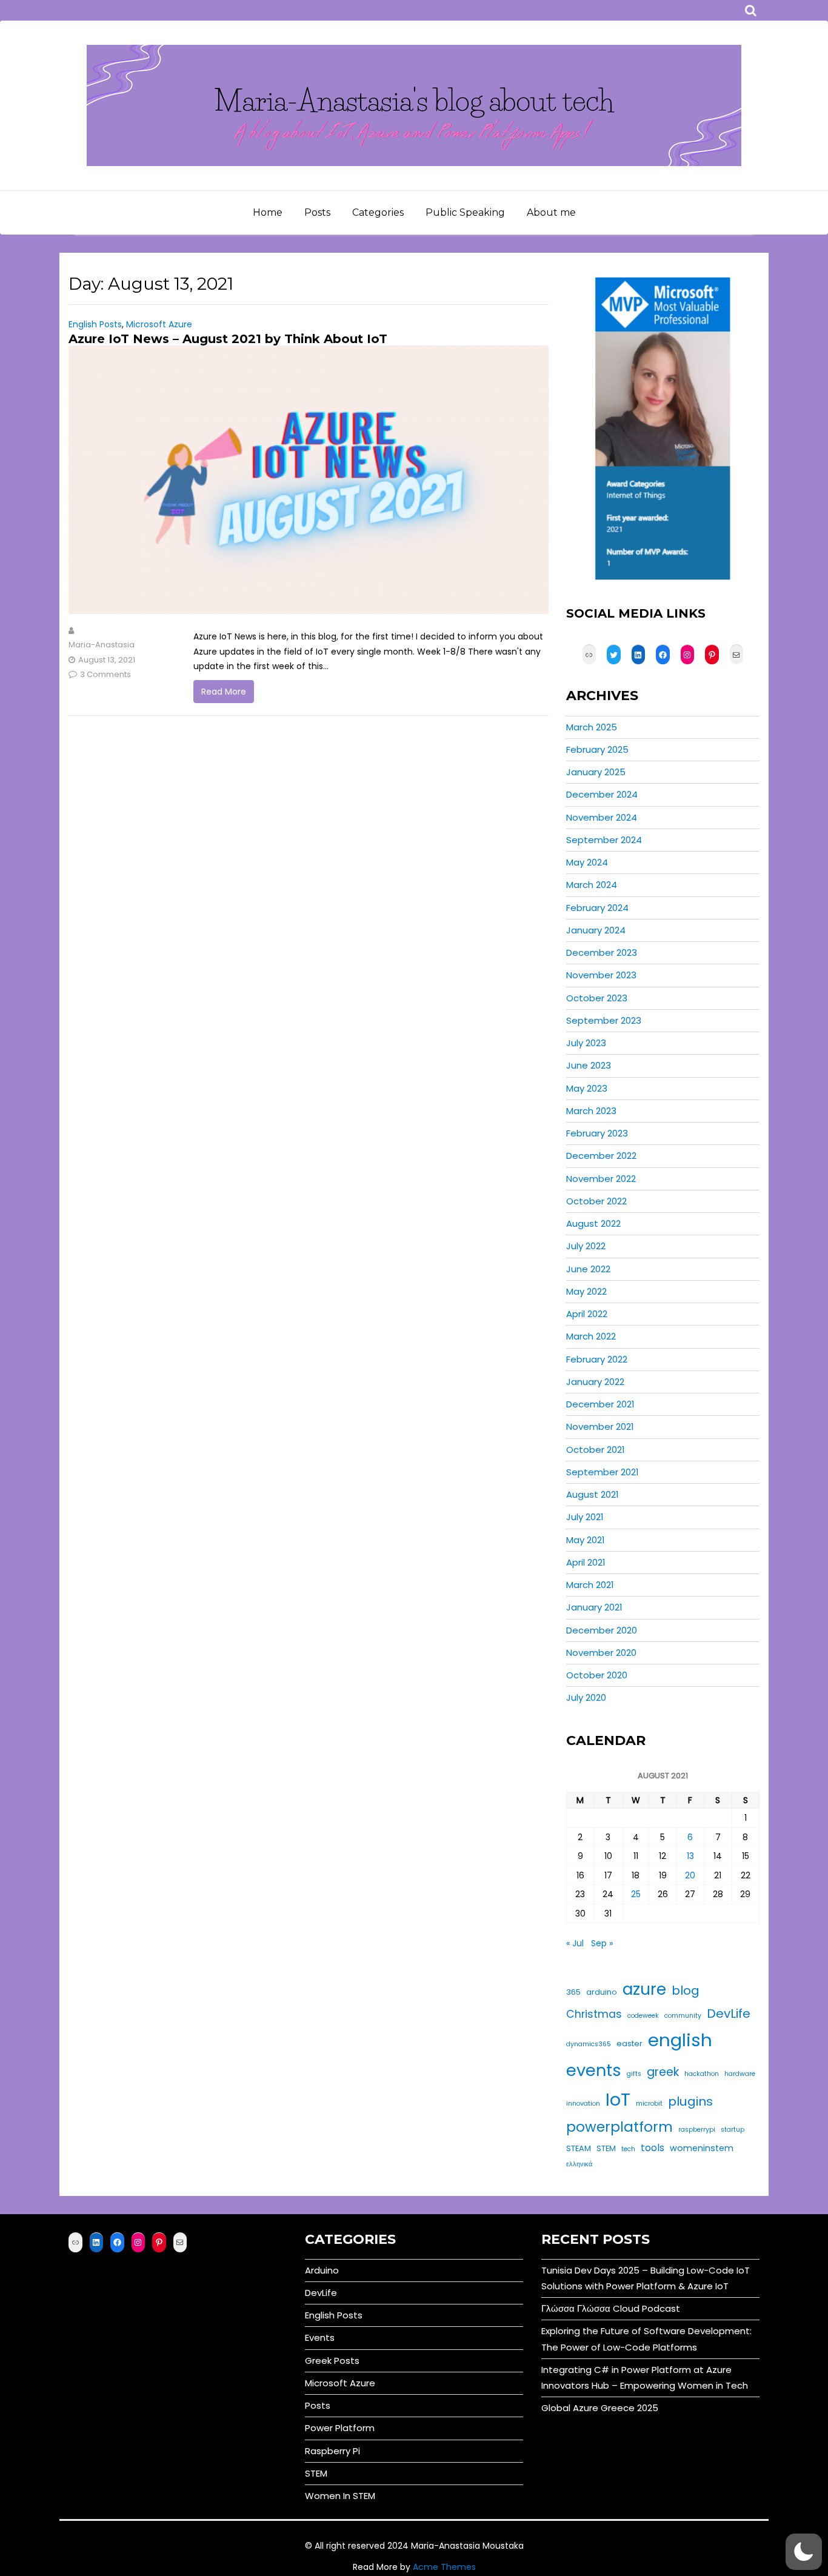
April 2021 (586, 1562)
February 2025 (597, 749)
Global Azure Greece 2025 (600, 2408)
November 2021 (600, 1426)
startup (733, 2130)
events (594, 2070)
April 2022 (587, 1314)
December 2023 (602, 953)
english (680, 2040)
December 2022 (601, 1156)
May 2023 (587, 1088)
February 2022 (597, 1359)
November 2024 (602, 817)
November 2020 (601, 1653)
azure (644, 1989)
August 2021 (593, 1494)
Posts (317, 212)
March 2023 (591, 1111)
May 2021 (586, 1540)
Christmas (594, 2014)
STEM (606, 2148)
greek (663, 2072)
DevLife (729, 2014)
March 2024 (592, 885)
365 (573, 1992)
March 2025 (592, 727)
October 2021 (596, 1450)
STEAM (579, 2148)
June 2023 (589, 1065)
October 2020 (597, 1675)
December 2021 (600, 1404)
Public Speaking (465, 212)
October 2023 (597, 998)
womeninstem (702, 2148)
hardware (740, 2074)
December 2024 (602, 794)
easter (629, 2044)
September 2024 (604, 840)
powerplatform (619, 2127)
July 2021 (585, 1517)
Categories (378, 212)
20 (690, 1875)
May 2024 (587, 862)
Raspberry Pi (332, 2451)
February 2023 (597, 1133)
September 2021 (603, 1472)
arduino (602, 1992)
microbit (649, 2104)
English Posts (95, 324)
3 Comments (105, 674)
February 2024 (597, 908)
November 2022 (601, 1179)
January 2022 (595, 1382)
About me (551, 212)
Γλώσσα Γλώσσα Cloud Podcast (611, 2308)
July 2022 (586, 1246)
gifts (634, 2074)
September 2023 (604, 1020)
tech (628, 2149)
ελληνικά (579, 2164)
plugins (690, 2101)
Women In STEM (340, 2496)
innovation (583, 2104)
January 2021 (594, 1607)
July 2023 (586, 1043)
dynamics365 (589, 2044)
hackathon (702, 2074)
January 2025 (596, 772)
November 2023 (601, 975)
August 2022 (593, 1223)
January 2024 (596, 930)
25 (636, 1894)
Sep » (602, 1943)
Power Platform (340, 2428)
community (683, 2016)
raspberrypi (697, 2130)
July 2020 (586, 1697)
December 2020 (602, 1630)
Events (320, 2337)
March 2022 (591, 1336)
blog (686, 1990)
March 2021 (590, 1585)
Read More (224, 692)
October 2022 (596, 1201)
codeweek (643, 2016)
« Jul (575, 1943)
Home (268, 212)
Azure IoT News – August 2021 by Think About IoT (228, 339)
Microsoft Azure (159, 324)
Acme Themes (444, 2567)
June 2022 (588, 1269)
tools (653, 2148)
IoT (618, 2099)
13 (690, 1856)
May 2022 (586, 1291)
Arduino (322, 2270)
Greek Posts (332, 2361)
